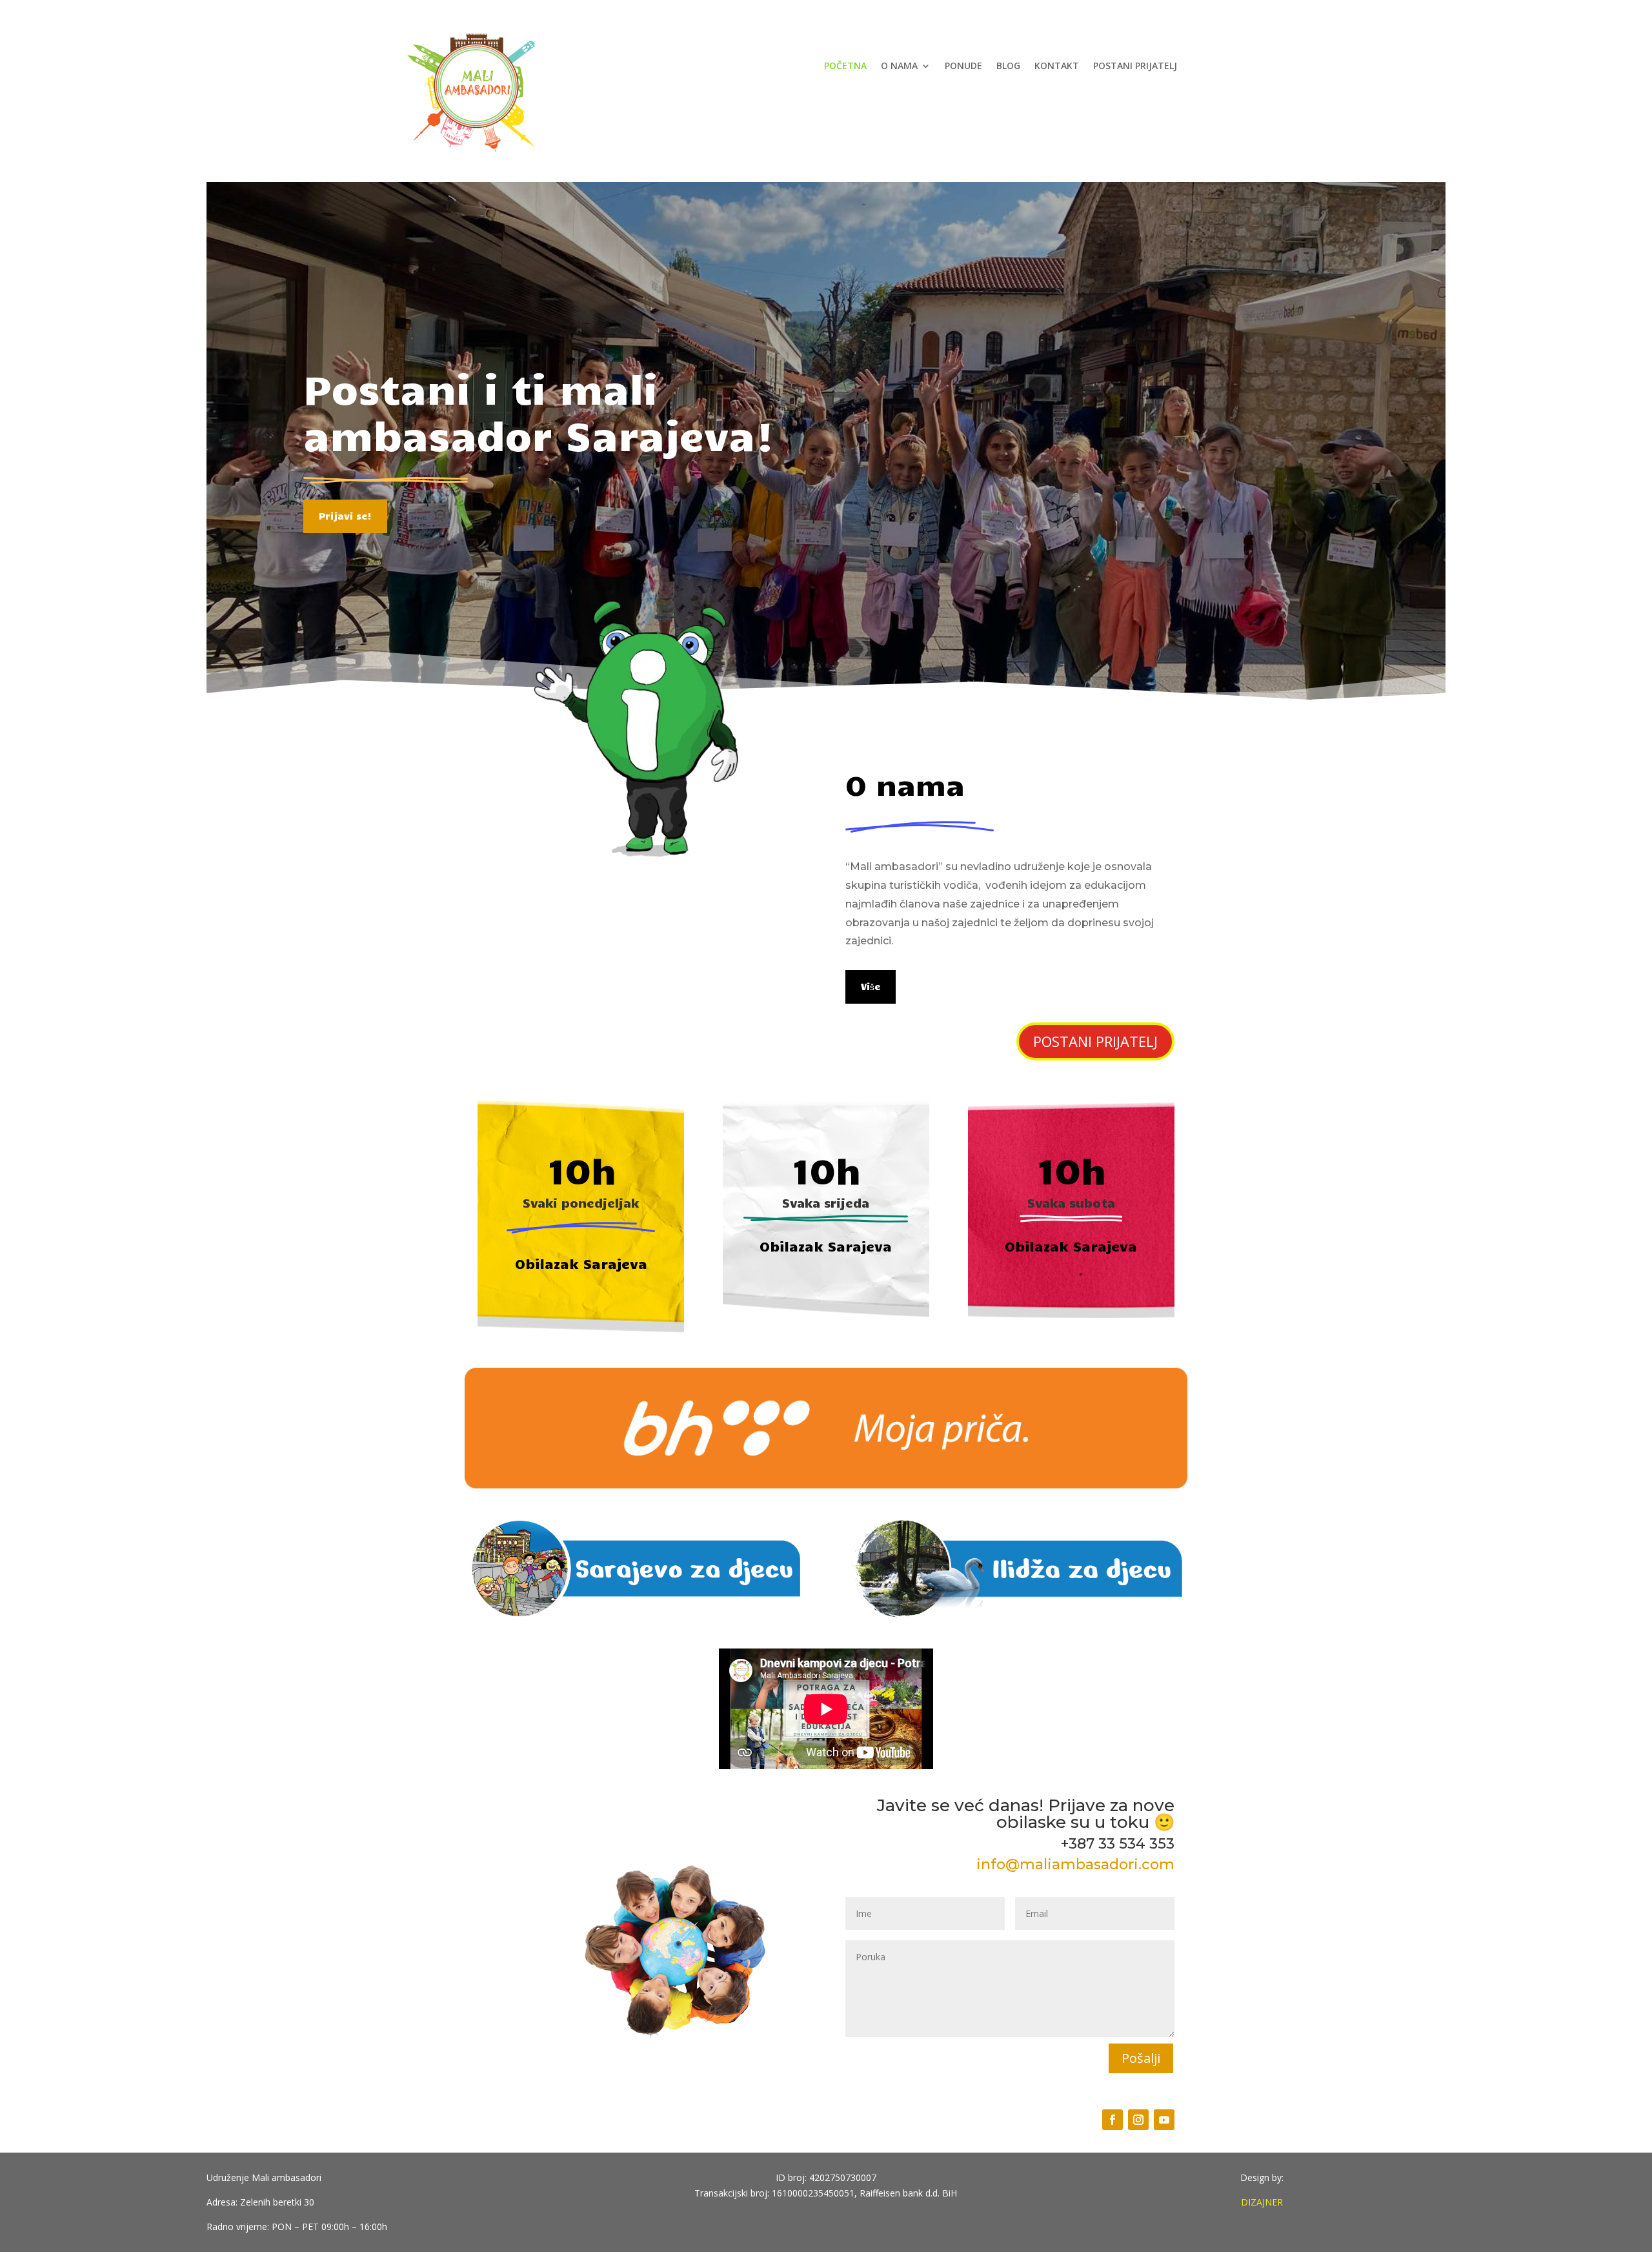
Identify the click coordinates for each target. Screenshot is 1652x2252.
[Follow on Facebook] (1113, 2120)
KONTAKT (1057, 66)
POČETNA (845, 66)
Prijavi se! (345, 516)
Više (871, 986)
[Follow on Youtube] (1164, 2120)
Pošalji (1141, 2058)
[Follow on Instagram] (1138, 2120)
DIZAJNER (1262, 2202)
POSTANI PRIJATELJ (1135, 66)
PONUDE (963, 66)
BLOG (1008, 66)
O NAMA (899, 66)
